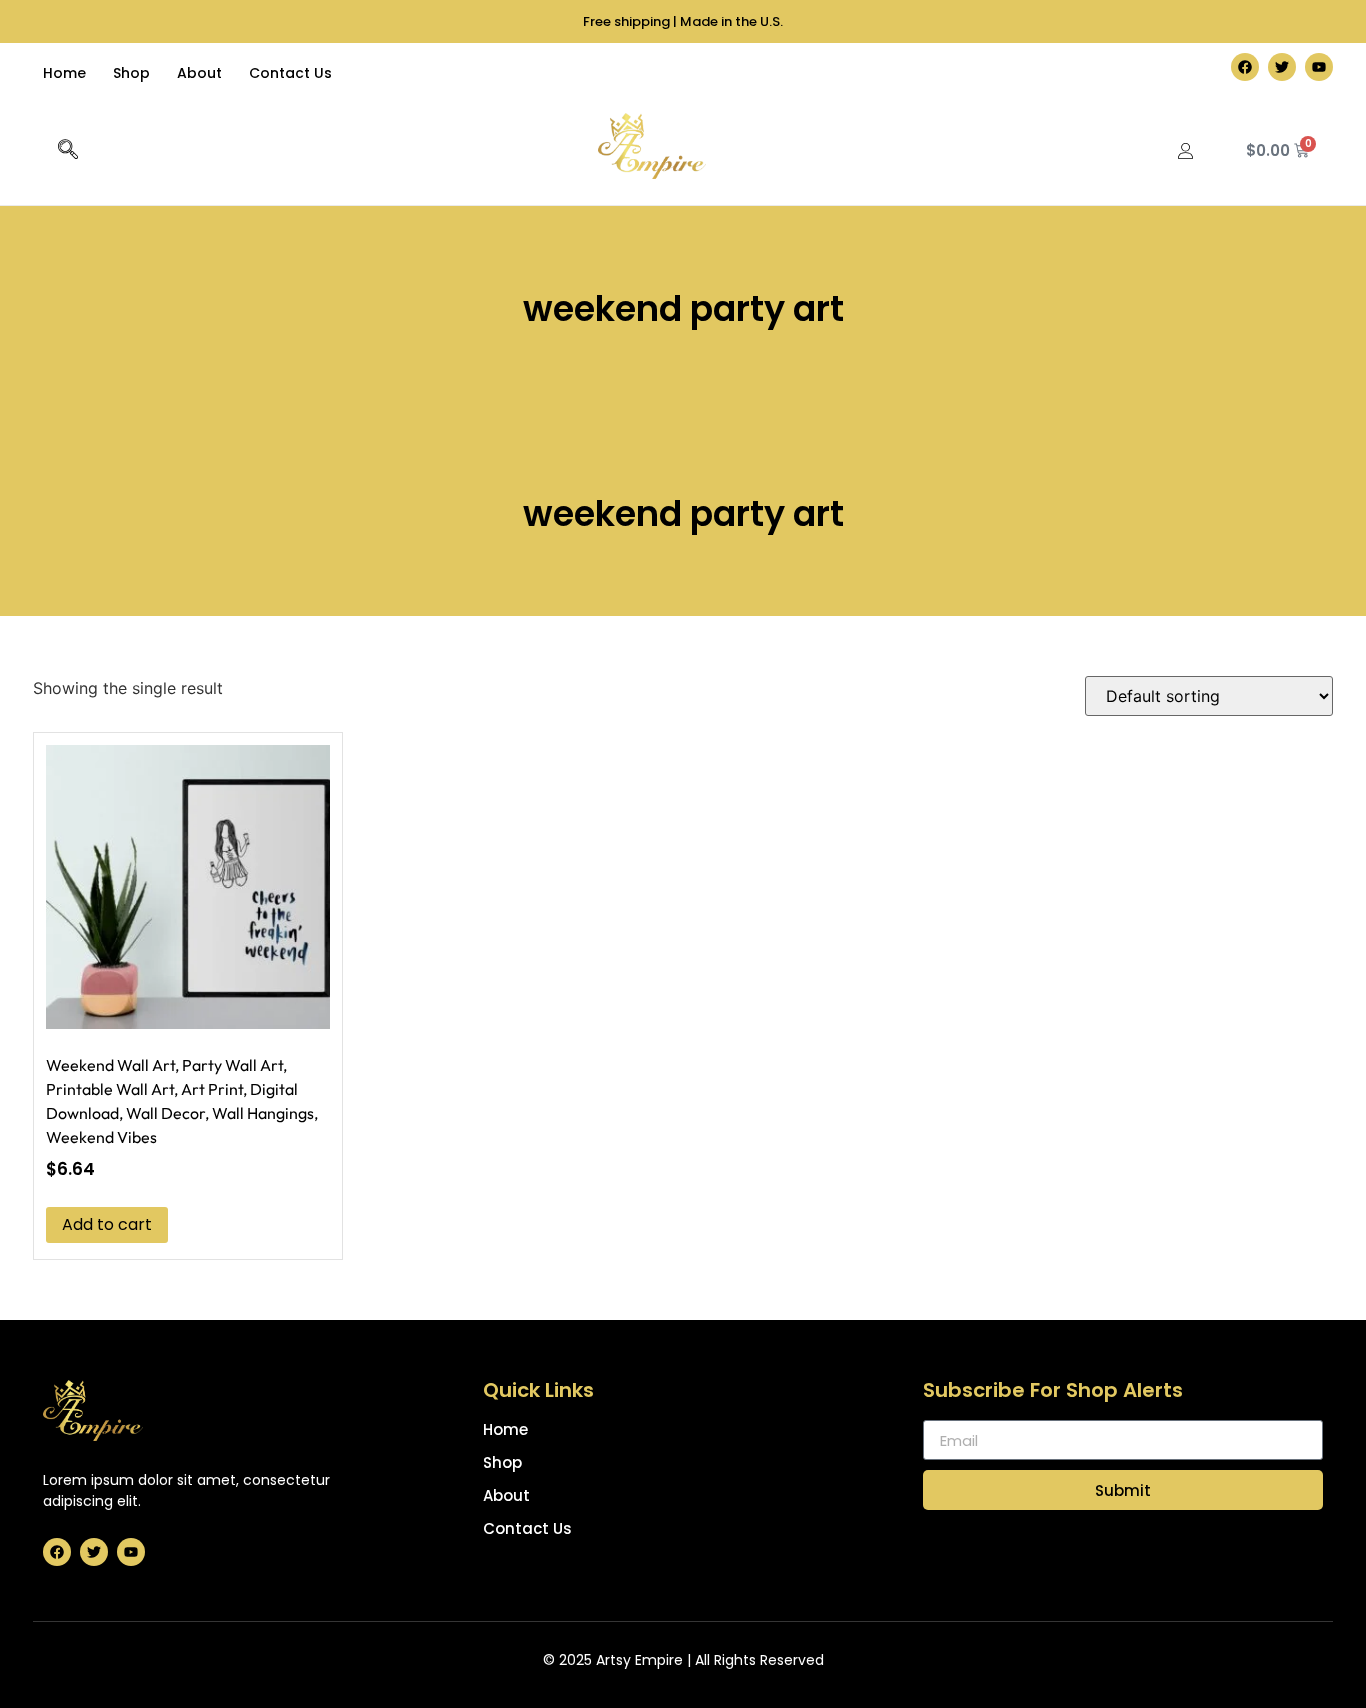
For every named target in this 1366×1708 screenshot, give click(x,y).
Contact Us (290, 73)
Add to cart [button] (107, 1224)
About (199, 73)
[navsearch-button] (68, 151)
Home (64, 73)
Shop (131, 73)
